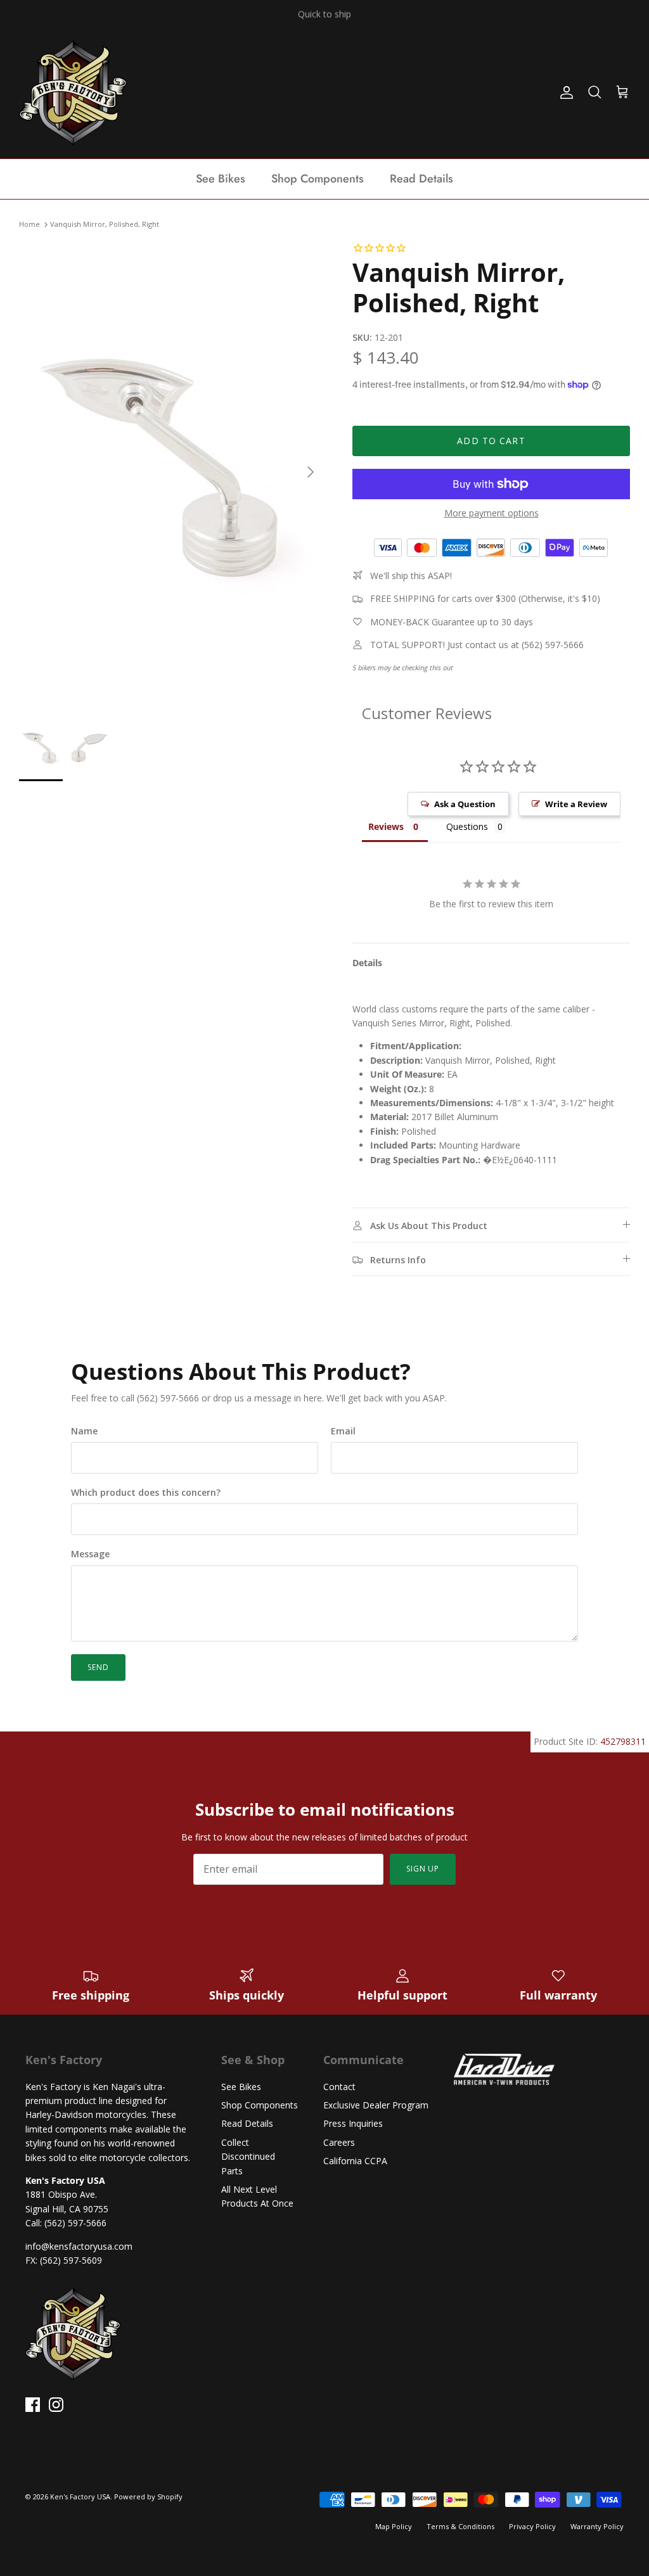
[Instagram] (56, 2405)
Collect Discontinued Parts (248, 2157)
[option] (172, 472)
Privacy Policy (532, 2526)
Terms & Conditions (460, 2526)
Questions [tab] (467, 826)
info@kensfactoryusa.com (79, 2246)
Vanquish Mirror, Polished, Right (105, 225)
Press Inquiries (353, 2123)
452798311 (623, 1741)
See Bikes (221, 179)
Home (29, 225)
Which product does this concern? (146, 1492)
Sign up (423, 1869)
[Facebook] (33, 2405)
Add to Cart (491, 441)
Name (84, 1431)
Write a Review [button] (576, 804)
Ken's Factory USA (80, 2496)
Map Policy (394, 2526)
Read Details (421, 179)
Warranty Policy (597, 2526)
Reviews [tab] (386, 826)
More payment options (492, 513)
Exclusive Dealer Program (376, 2105)
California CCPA (355, 2161)
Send (98, 1667)
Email (343, 1431)
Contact (339, 2087)
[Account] (564, 92)
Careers (339, 2142)
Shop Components (318, 179)
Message (90, 1554)
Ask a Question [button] (465, 804)
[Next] (311, 472)
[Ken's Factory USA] (73, 92)
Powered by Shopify (148, 2496)
